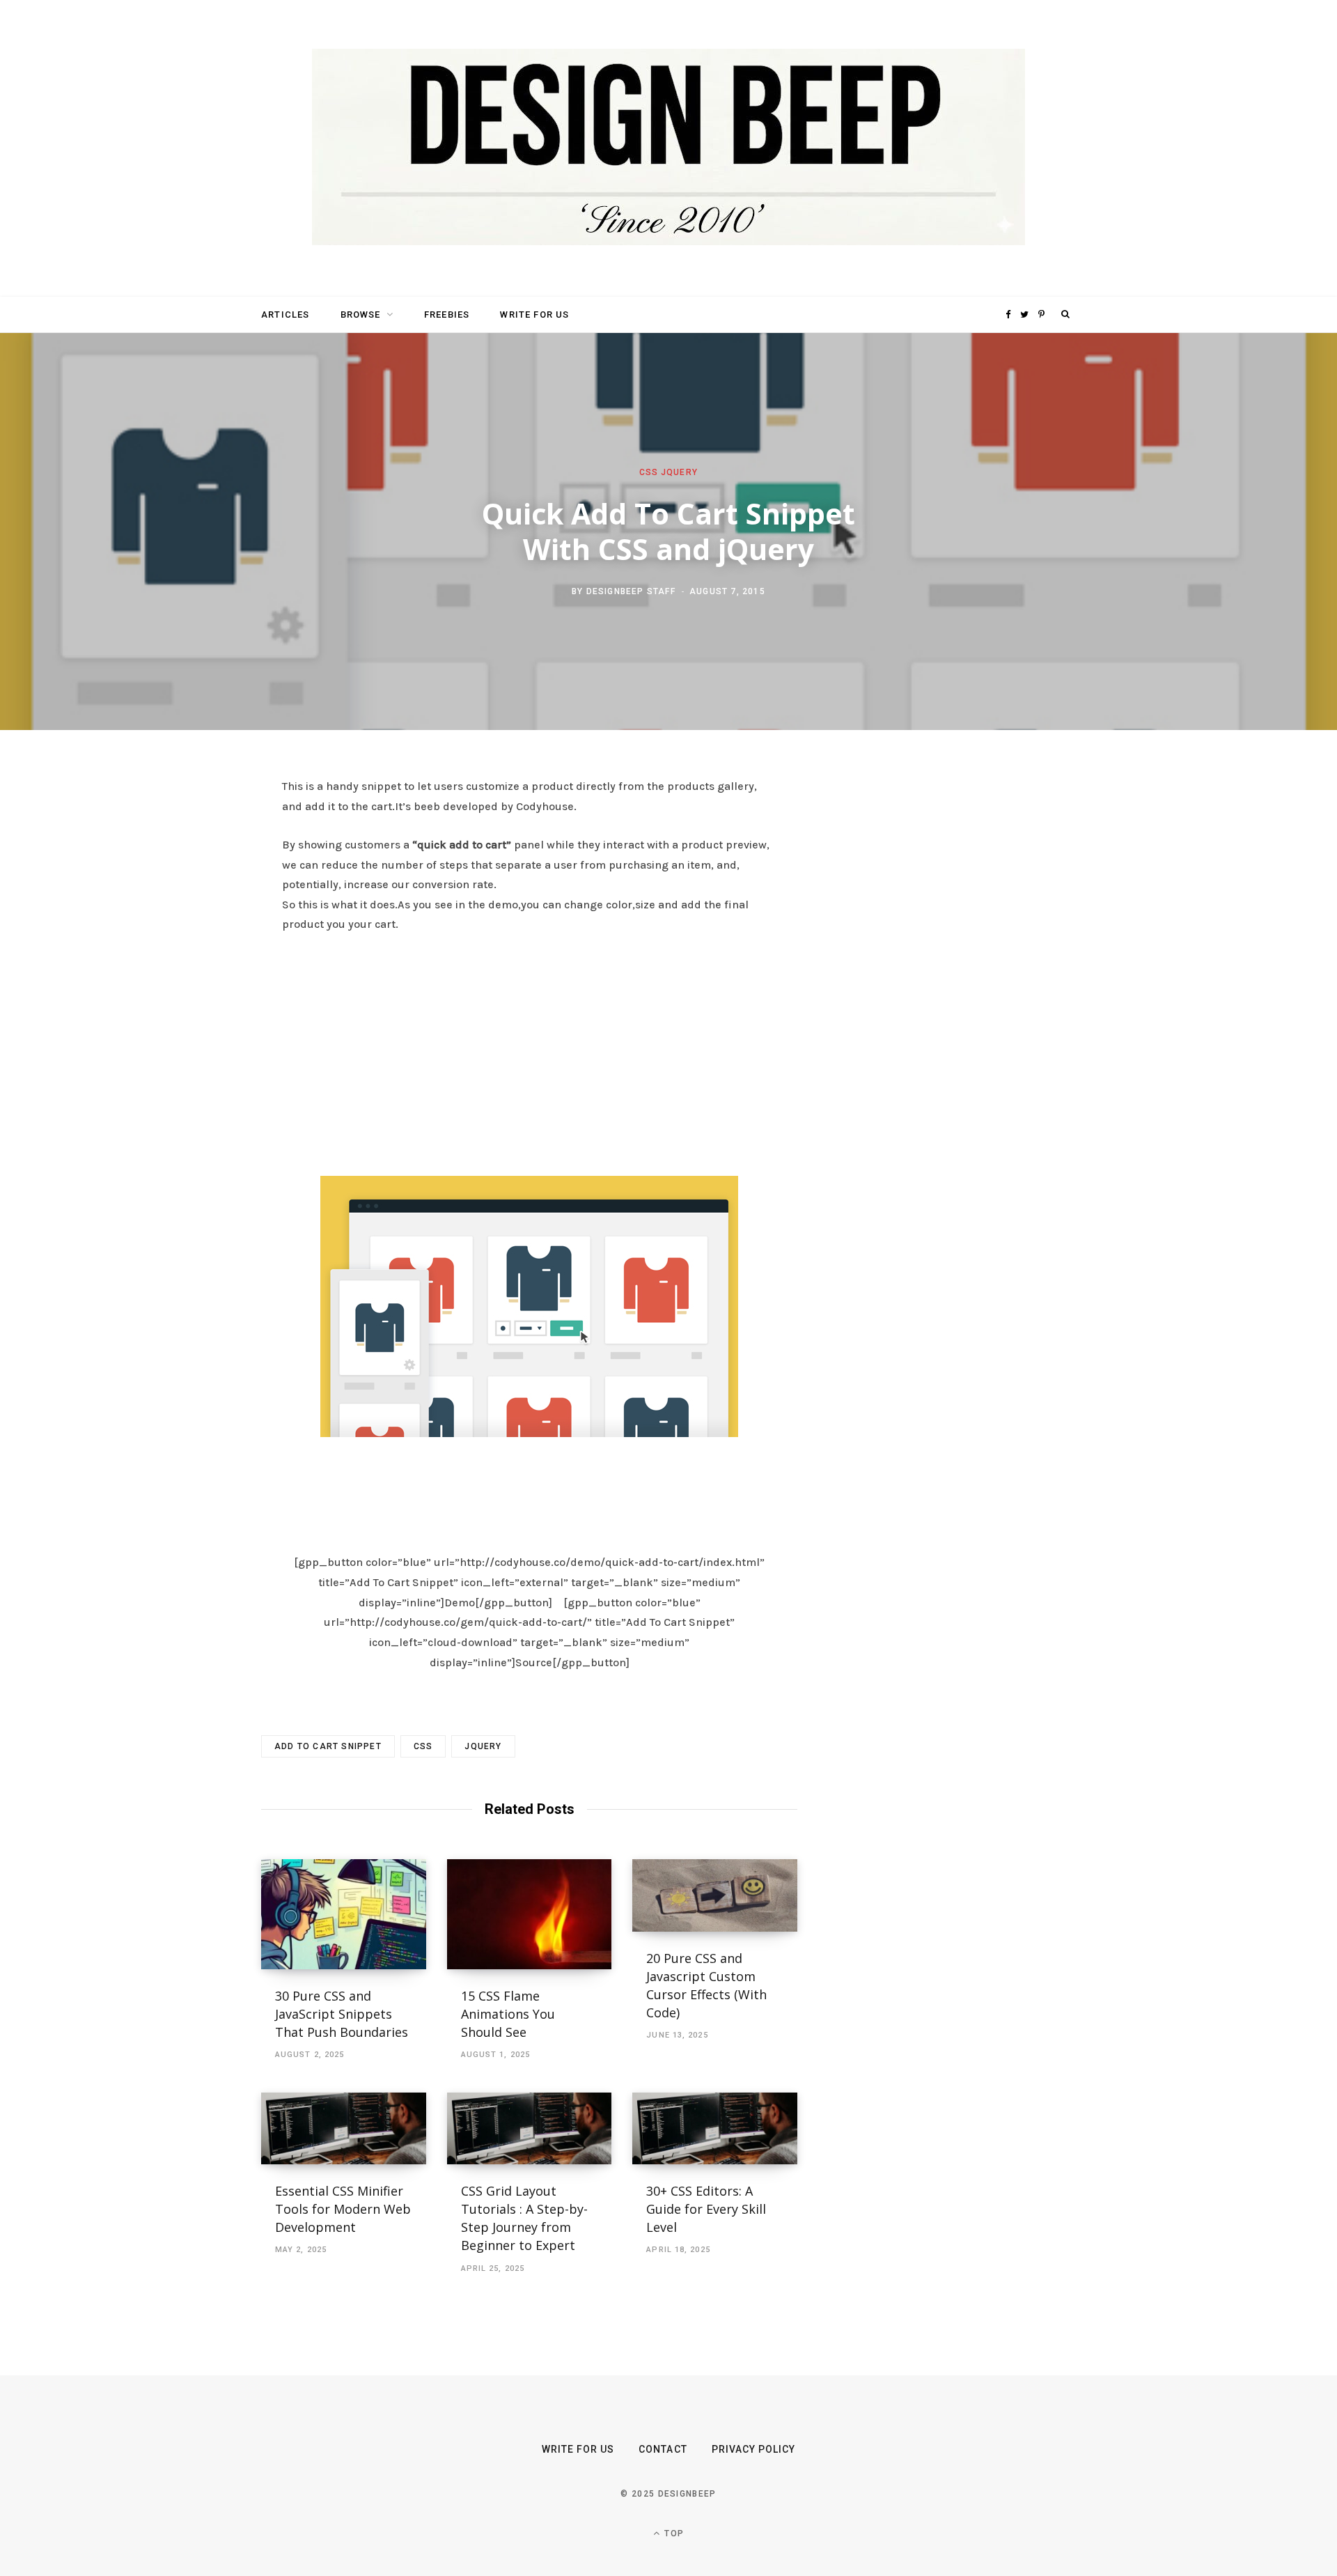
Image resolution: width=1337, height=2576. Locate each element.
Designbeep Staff (631, 591)
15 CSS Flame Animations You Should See (508, 2014)
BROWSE (361, 315)
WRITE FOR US (534, 315)
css (423, 1746)
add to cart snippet (328, 1746)
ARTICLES (285, 315)
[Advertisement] (529, 1050)
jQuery (679, 472)
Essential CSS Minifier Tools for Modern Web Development (343, 2209)
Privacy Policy (754, 2449)
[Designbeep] (668, 148)
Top (673, 2534)
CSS (649, 472)
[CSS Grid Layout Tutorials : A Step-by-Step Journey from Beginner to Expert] (530, 2128)
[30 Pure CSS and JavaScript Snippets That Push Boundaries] (344, 1914)
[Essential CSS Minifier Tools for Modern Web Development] (344, 2128)
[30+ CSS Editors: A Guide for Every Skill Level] (715, 2128)
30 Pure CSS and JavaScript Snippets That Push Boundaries (342, 2014)
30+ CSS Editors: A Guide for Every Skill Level (706, 2209)
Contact (663, 2449)
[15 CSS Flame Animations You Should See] (530, 1914)
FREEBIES (447, 315)
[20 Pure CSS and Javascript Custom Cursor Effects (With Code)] (715, 1895)
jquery (483, 1746)
